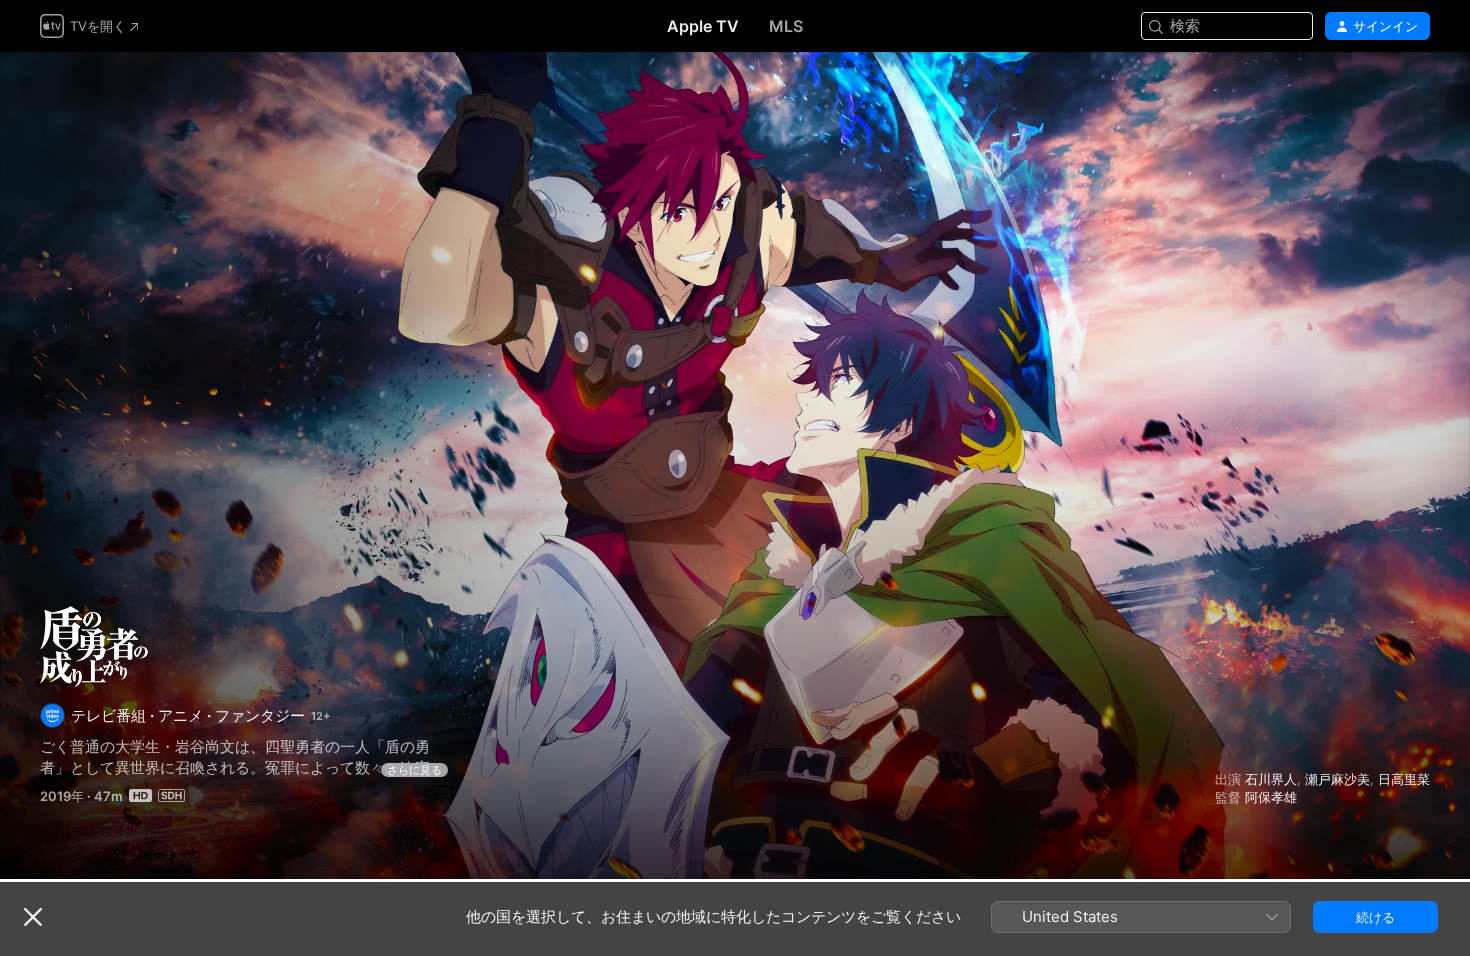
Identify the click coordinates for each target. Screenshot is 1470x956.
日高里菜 (1404, 779)
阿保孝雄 (1271, 797)
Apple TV (703, 26)
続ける (1375, 917)
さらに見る (414, 770)
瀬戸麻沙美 (1337, 779)
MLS (786, 26)
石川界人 (1271, 779)
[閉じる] (33, 917)
